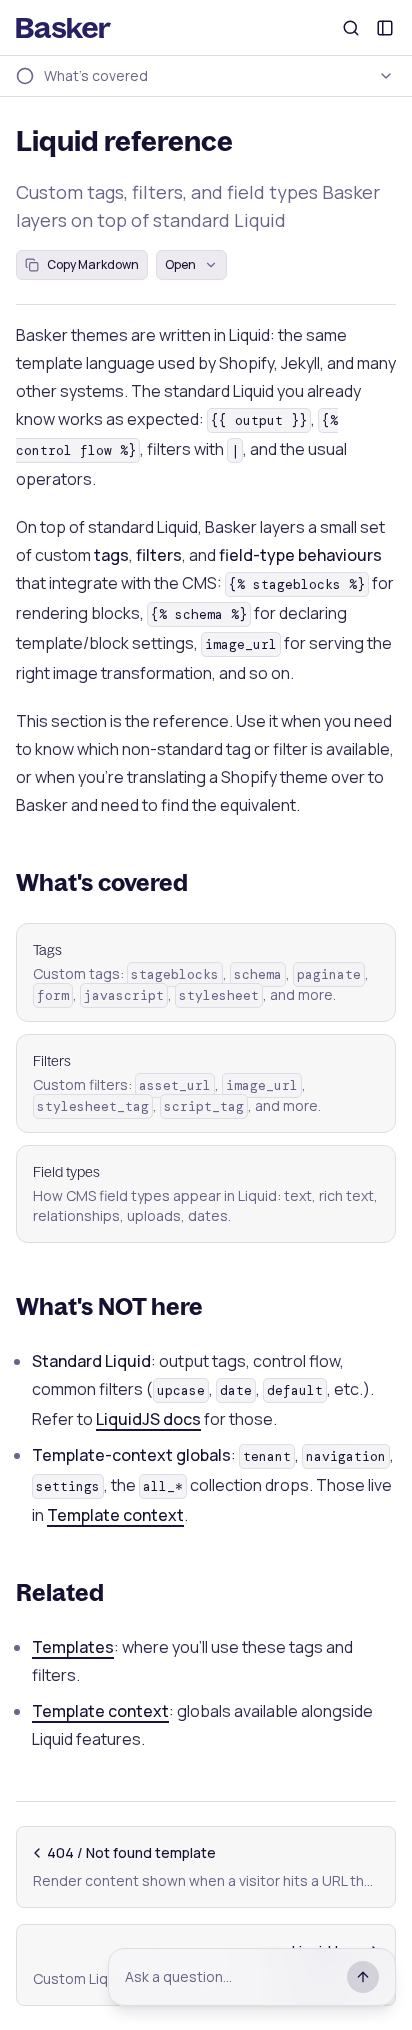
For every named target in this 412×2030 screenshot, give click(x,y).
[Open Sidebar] (385, 28)
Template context (115, 1515)
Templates (73, 1647)
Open (180, 264)
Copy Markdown (93, 264)
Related (60, 1592)
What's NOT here (109, 1306)
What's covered (102, 882)
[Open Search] (351, 28)
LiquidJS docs (148, 1419)
